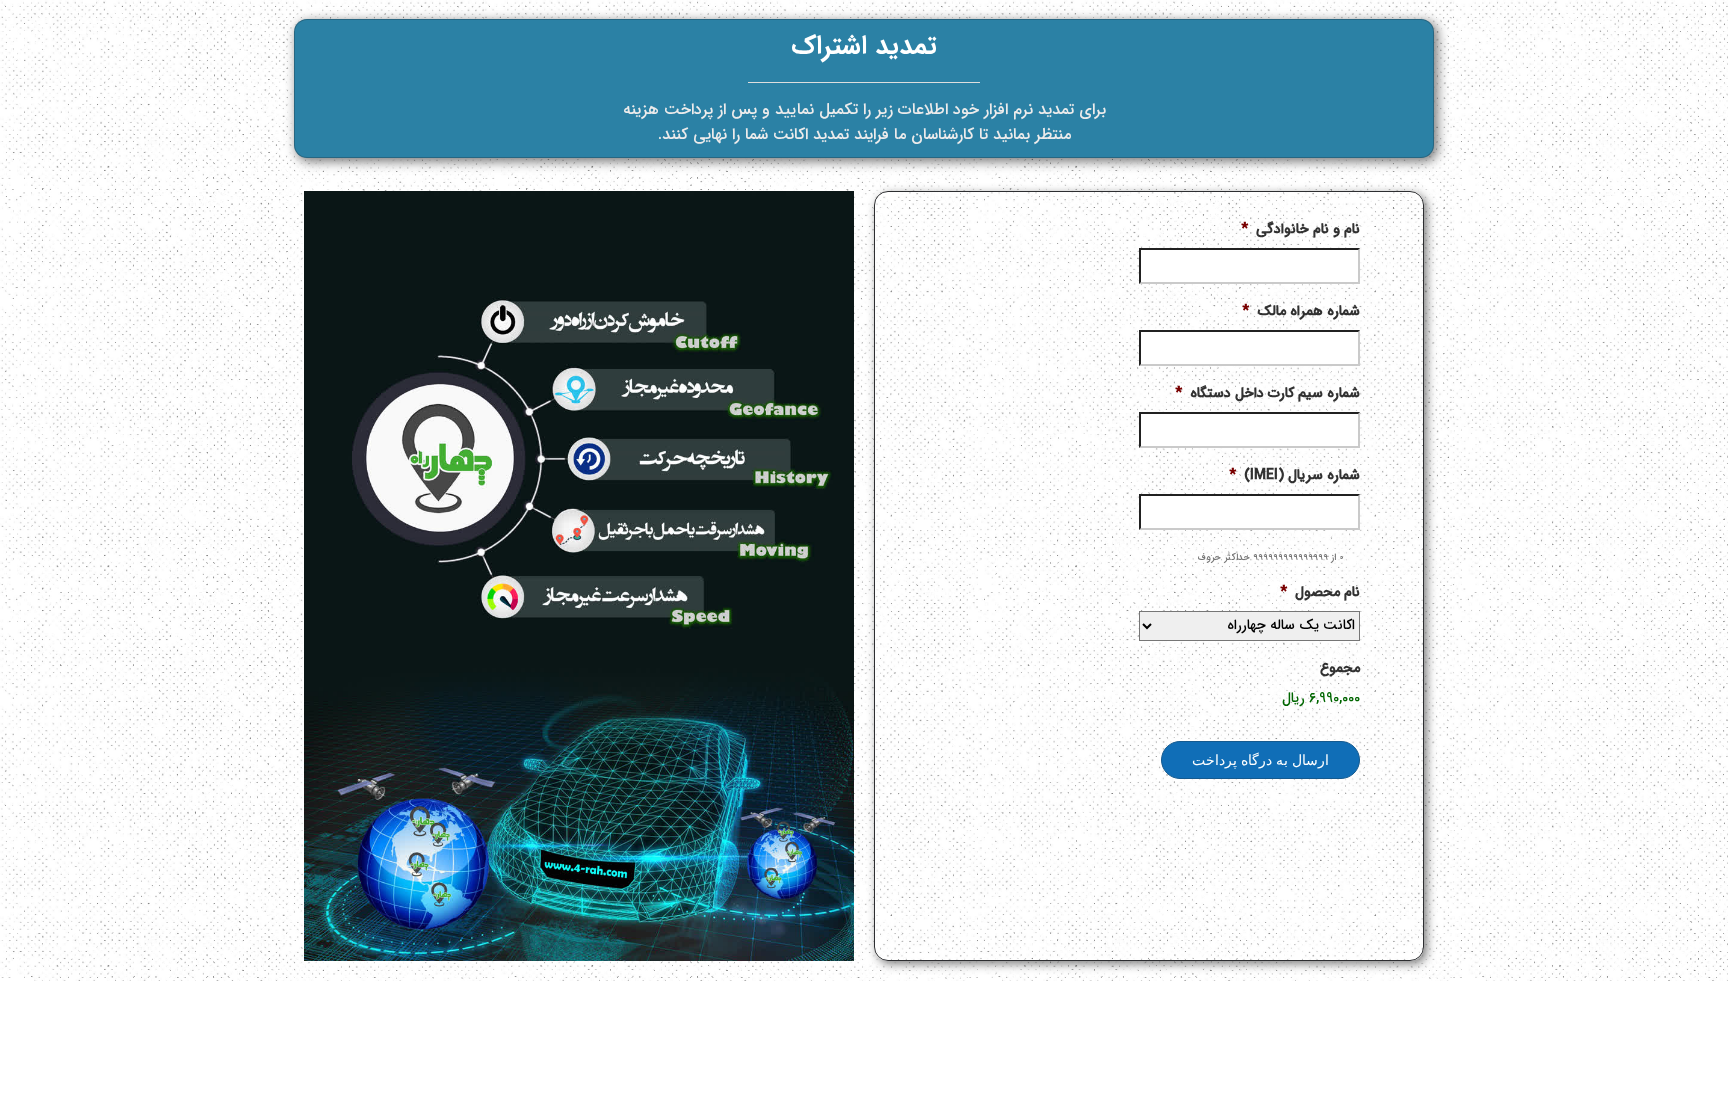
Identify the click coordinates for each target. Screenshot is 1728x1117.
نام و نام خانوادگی (1300, 229)
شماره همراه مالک (1301, 311)
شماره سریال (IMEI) (1294, 475)
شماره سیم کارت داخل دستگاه (1267, 393)
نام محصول (1320, 592)
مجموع (1340, 668)
